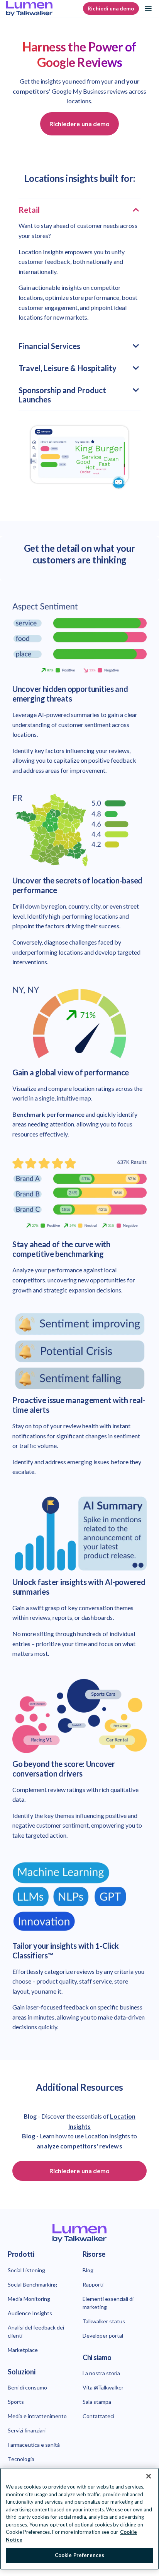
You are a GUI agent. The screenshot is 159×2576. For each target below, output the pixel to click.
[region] (79, 2519)
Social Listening (26, 2270)
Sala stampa (97, 2402)
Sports (16, 2402)
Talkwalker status (104, 2321)
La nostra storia (101, 2373)
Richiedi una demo (111, 9)
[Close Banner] (149, 2476)
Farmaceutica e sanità (34, 2445)
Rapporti (93, 2284)
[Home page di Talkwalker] (79, 2233)
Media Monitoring (29, 2299)
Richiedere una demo (79, 124)
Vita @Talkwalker (103, 2387)
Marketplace (23, 2350)
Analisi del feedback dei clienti (36, 2331)
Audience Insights (30, 2313)
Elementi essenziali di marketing (108, 2303)
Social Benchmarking (32, 2284)
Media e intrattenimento (37, 2416)
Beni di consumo (27, 2387)
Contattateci (98, 2416)
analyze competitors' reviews (79, 2146)
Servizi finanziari (27, 2430)
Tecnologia (21, 2459)
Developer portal (103, 2336)
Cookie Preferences (79, 2555)
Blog (88, 2270)
